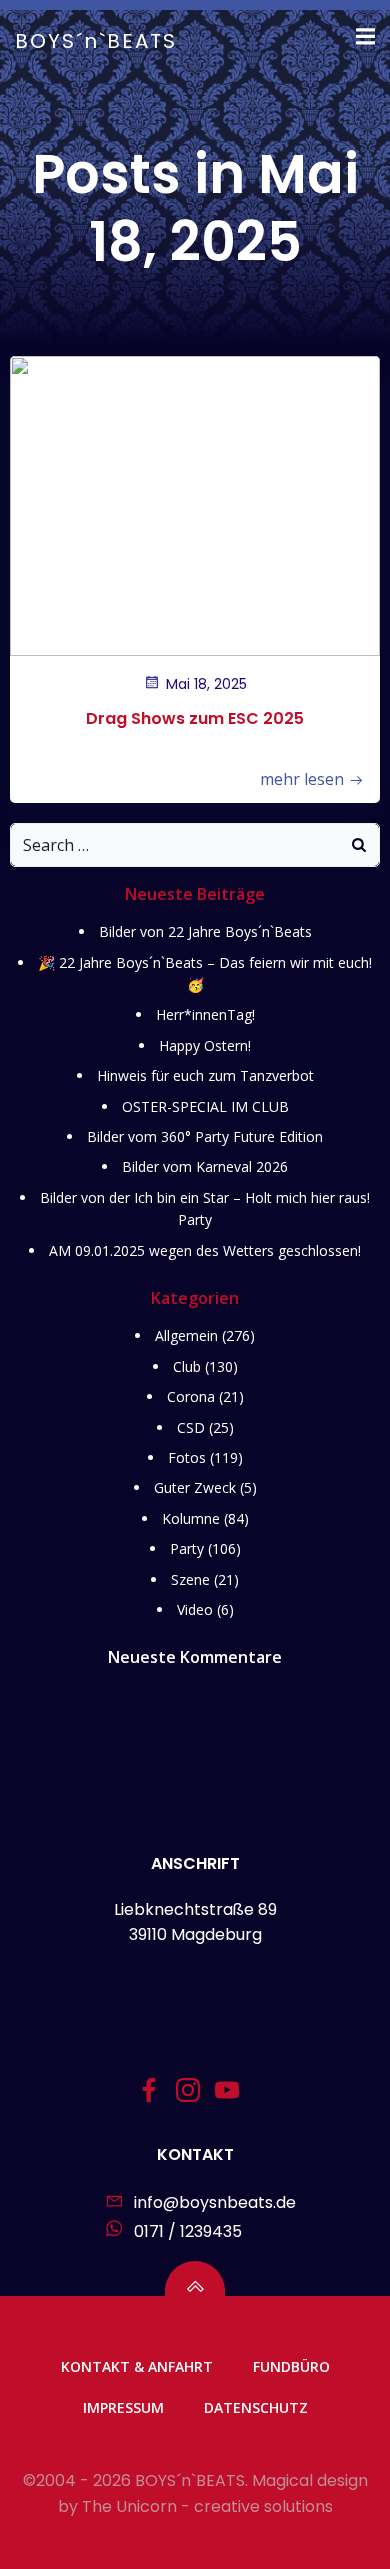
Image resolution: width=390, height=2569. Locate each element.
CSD (191, 1427)
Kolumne (191, 1518)
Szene (190, 1579)
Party (187, 1548)
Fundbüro (291, 2366)
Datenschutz (256, 2407)
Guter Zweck (195, 1487)
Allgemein (186, 1335)
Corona (191, 1396)
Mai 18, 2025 (206, 684)
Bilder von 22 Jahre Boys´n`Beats (205, 931)
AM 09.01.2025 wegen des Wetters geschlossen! (205, 1250)
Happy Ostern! (205, 1045)
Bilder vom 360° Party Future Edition (205, 1136)
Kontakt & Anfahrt (137, 2366)
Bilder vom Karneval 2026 (205, 1166)
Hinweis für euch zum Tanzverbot (205, 1075)
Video (195, 1609)
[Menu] (363, 37)
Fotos (187, 1457)
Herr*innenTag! (205, 1014)
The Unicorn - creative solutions (207, 2506)
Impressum (123, 2407)
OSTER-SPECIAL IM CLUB (205, 1106)
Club (187, 1366)
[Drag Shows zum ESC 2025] (195, 504)
